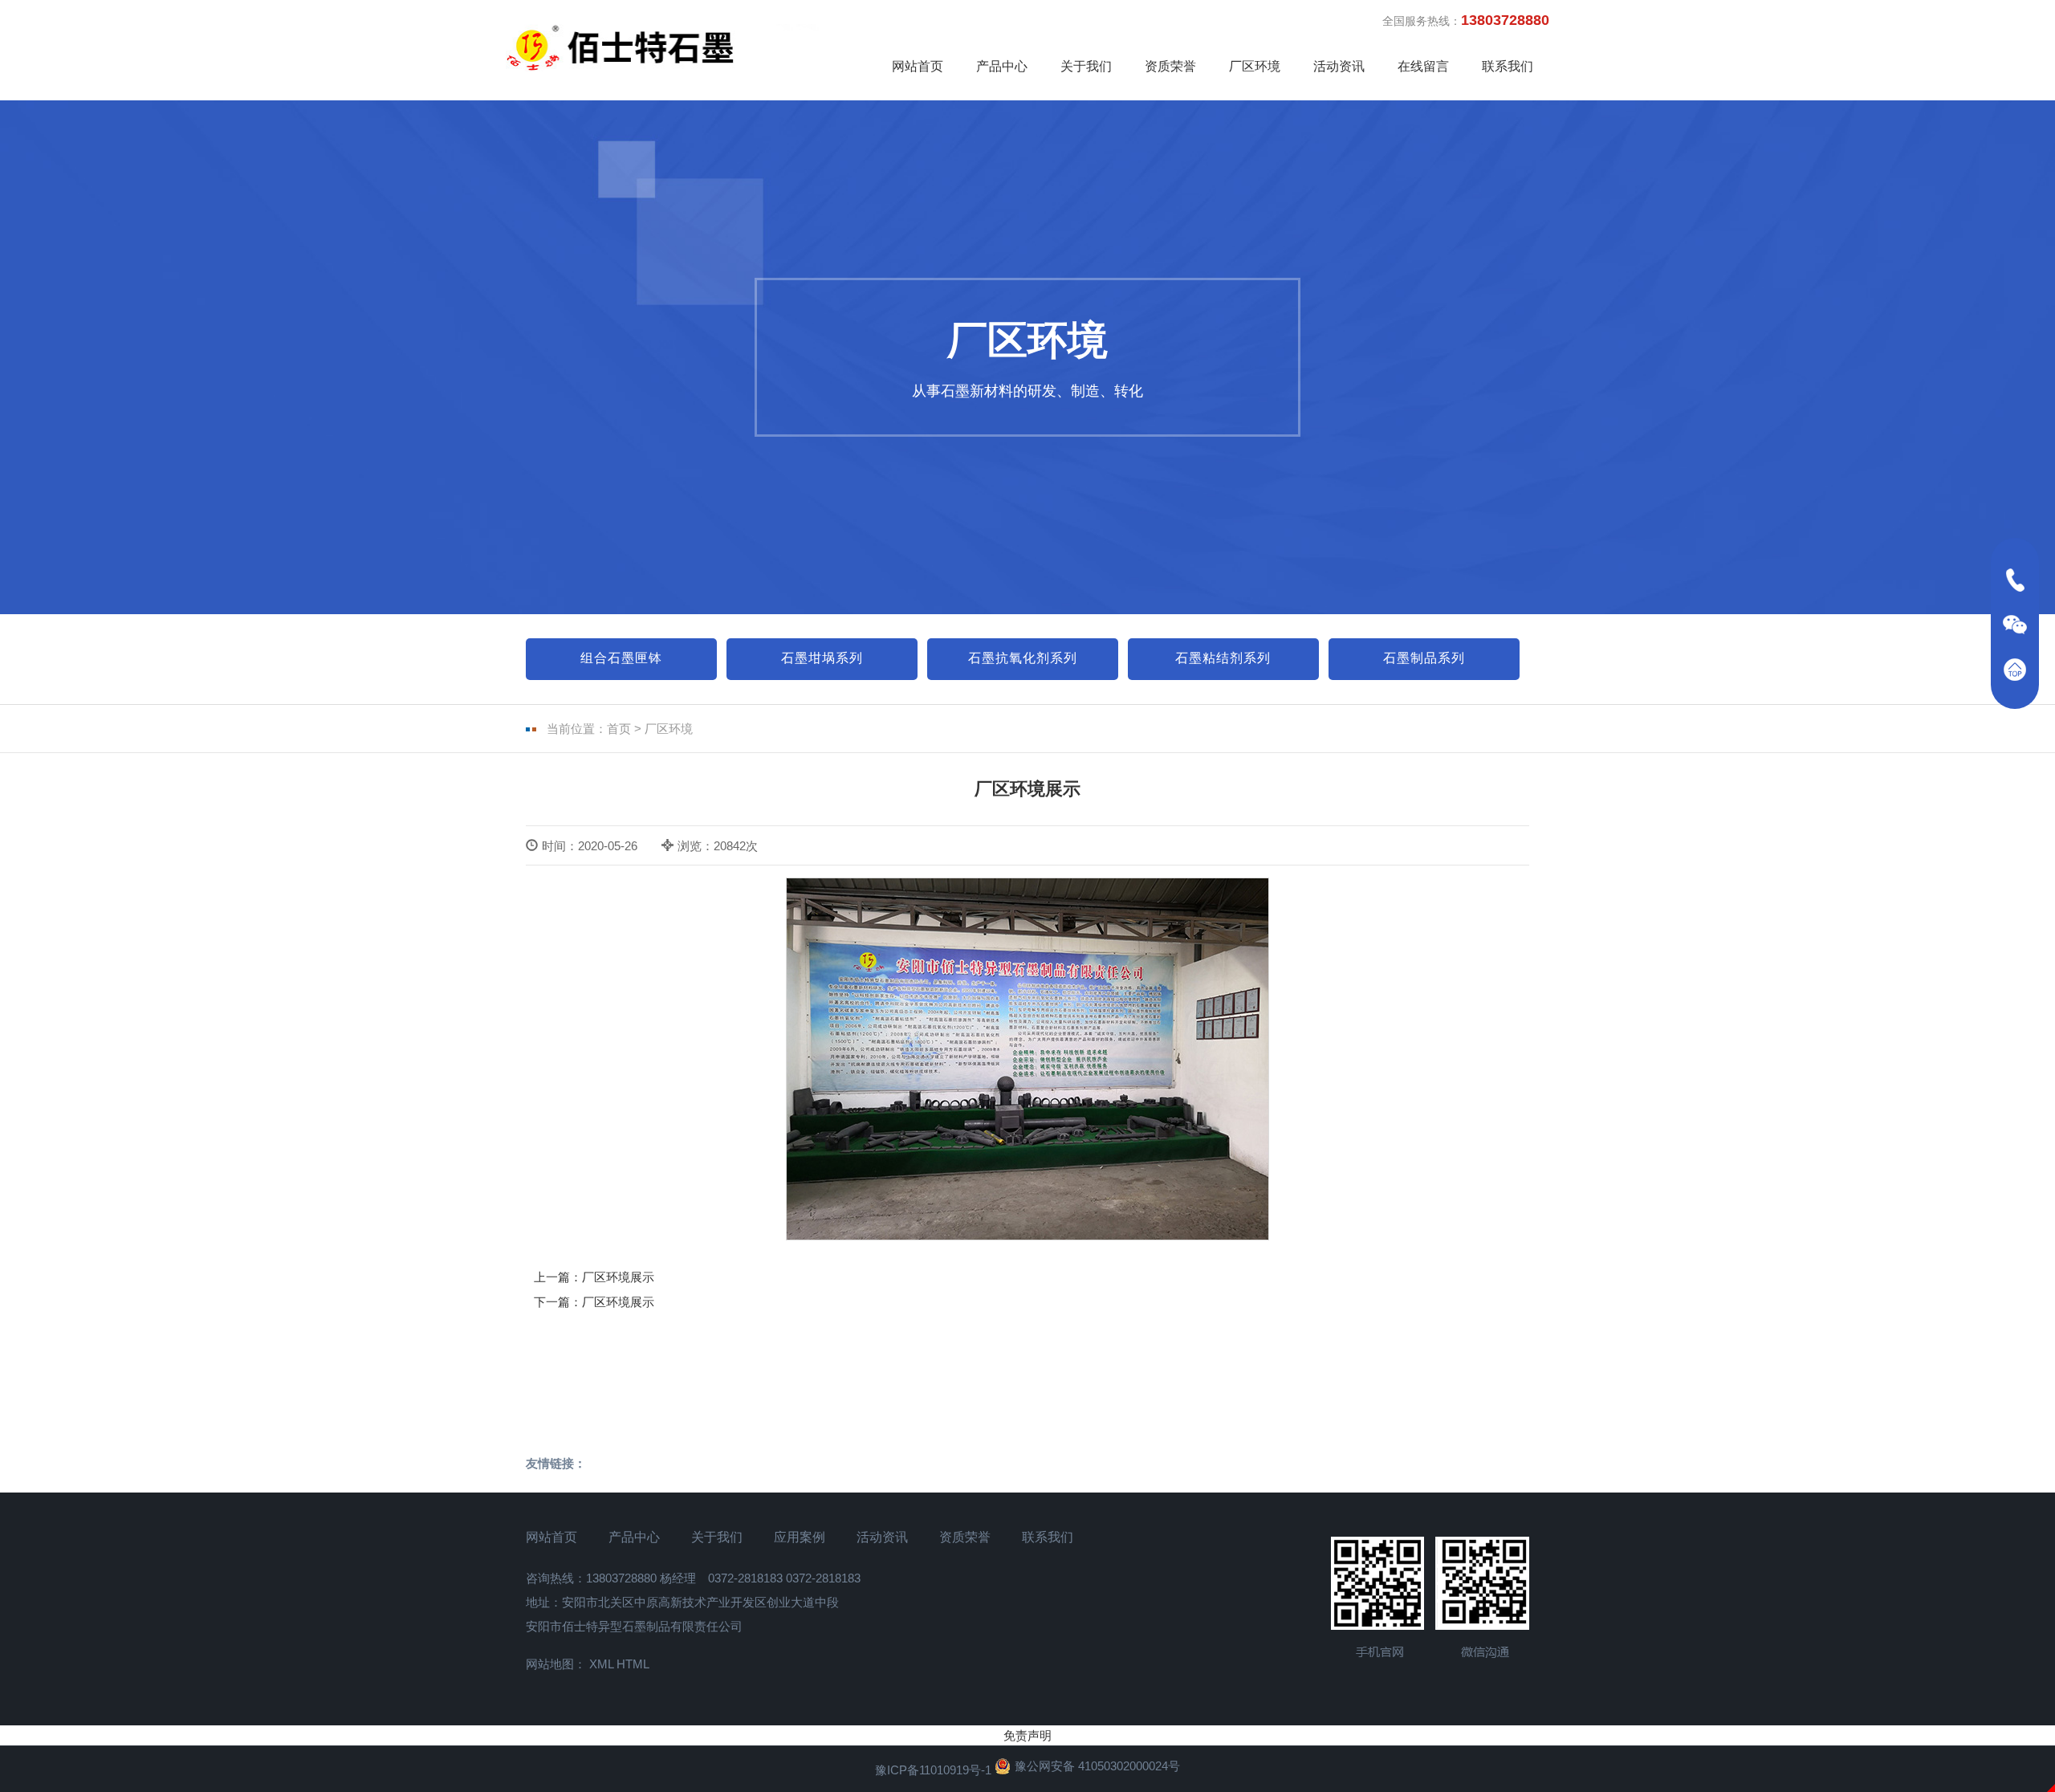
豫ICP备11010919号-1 (933, 1770)
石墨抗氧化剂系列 (1023, 658)
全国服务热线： (1466, 20)
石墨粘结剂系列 (1223, 658)
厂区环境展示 (618, 1277)
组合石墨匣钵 (621, 658)
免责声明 (1027, 1735)
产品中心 (1002, 66)
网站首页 (918, 66)
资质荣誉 (1170, 66)
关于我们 (1086, 66)
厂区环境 (1255, 66)
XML (601, 1664)
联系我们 (1508, 66)
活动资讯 (1339, 66)
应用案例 (800, 1537)
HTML (633, 1664)
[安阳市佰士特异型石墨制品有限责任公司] (670, 48)
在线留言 (1423, 66)
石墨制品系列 (1424, 658)
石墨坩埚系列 (822, 658)
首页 (619, 729)
